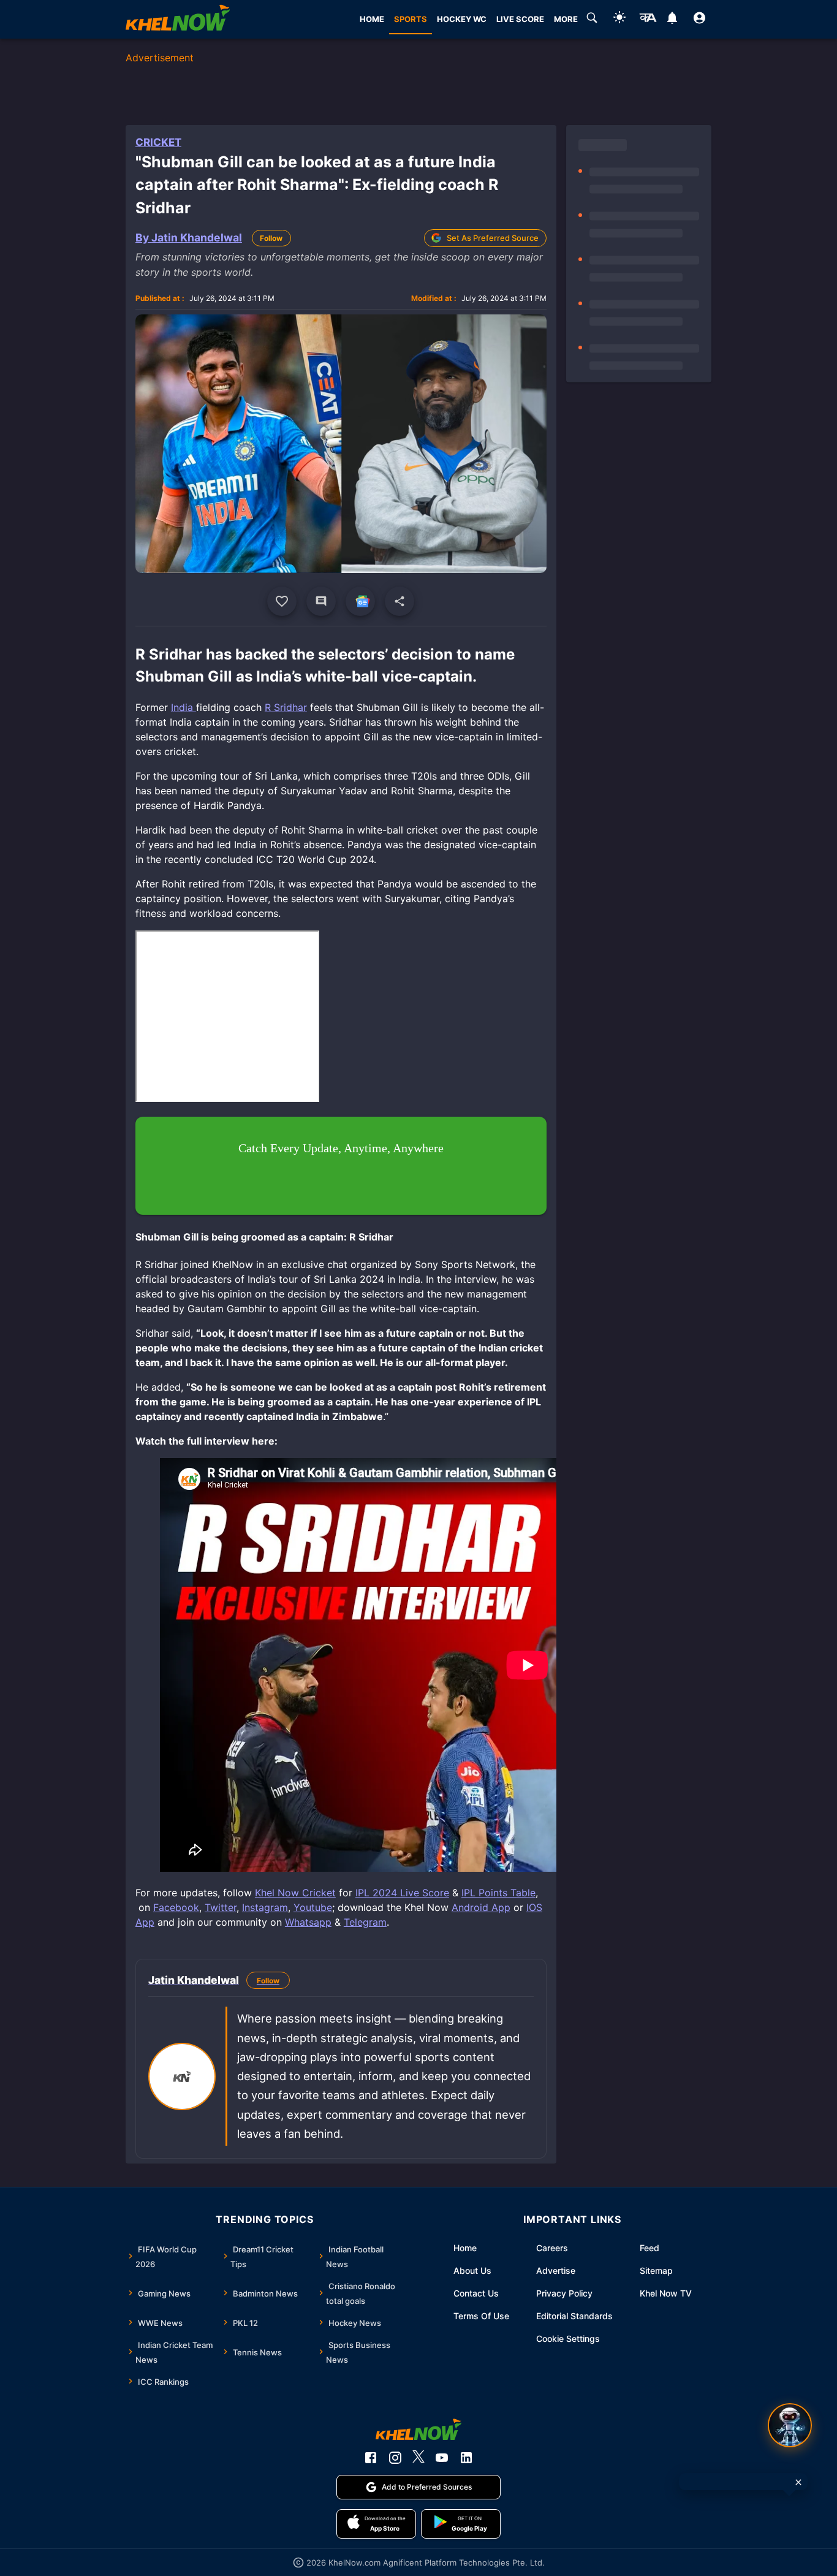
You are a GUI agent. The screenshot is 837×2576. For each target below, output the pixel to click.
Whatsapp (308, 1922)
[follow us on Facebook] (371, 2458)
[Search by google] (592, 20)
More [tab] (566, 19)
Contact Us (476, 2293)
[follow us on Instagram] (395, 2458)
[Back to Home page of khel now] (178, 19)
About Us (472, 2270)
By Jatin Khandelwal (189, 237)
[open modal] (790, 2425)
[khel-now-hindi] (648, 20)
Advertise (556, 2270)
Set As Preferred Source (493, 238)
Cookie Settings (568, 2339)
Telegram (365, 1922)
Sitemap (656, 2270)
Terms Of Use (481, 2316)
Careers (552, 2248)
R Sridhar (286, 707)
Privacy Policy (564, 2293)
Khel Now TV (666, 2293)
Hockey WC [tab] (462, 19)
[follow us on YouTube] (442, 2458)
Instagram (265, 1907)
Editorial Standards (574, 2316)
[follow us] (360, 601)
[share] (400, 601)
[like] (282, 601)
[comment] (321, 601)
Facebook (176, 1907)
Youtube (313, 1907)
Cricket (158, 142)
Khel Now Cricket (295, 1893)
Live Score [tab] (520, 19)
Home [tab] (372, 19)
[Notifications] (672, 20)
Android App (481, 1907)
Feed (650, 2248)
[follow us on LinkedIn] (466, 2458)
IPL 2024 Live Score (402, 1893)
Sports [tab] (411, 19)
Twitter (221, 1907)
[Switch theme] (619, 19)
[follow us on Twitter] (418, 2458)
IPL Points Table (498, 1893)
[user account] (699, 20)
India (184, 707)
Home (465, 2248)
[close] (798, 2482)
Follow (271, 238)
